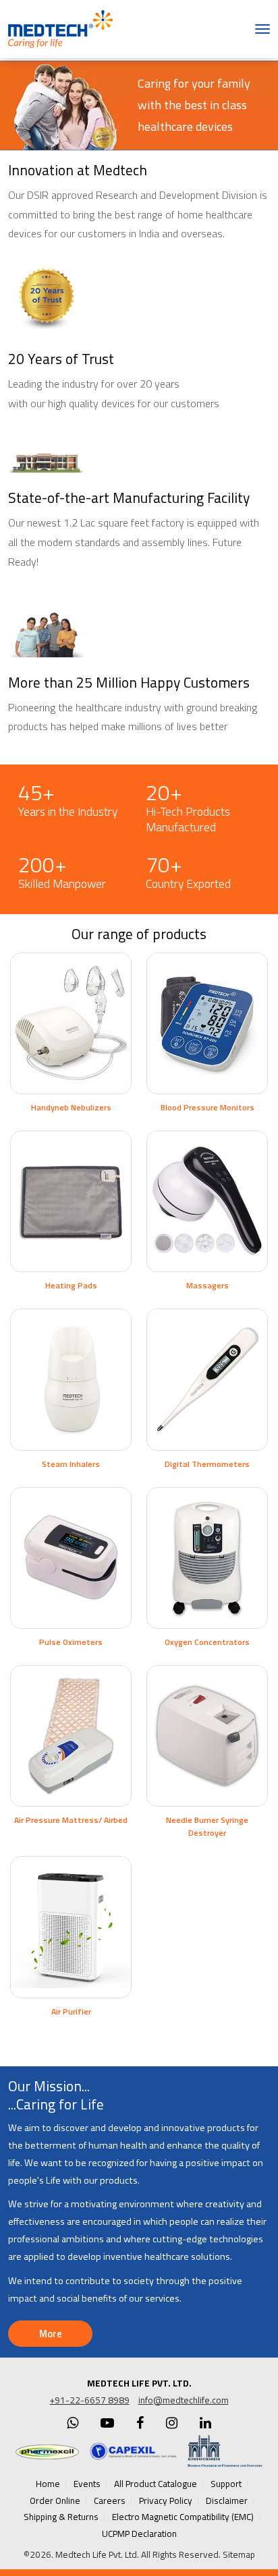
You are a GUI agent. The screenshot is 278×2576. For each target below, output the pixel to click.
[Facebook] (140, 2423)
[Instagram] (172, 2423)
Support (226, 2484)
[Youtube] (107, 2423)
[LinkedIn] (205, 2423)
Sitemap (239, 2554)
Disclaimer (227, 2500)
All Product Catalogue (156, 2484)
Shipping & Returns (61, 2517)
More (51, 2334)
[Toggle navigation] (262, 29)
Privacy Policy (166, 2500)
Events (87, 2484)
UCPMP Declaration (139, 2534)
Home (48, 2484)
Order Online (55, 2500)
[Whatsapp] (73, 2423)
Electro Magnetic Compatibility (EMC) (183, 2517)
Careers (110, 2500)
